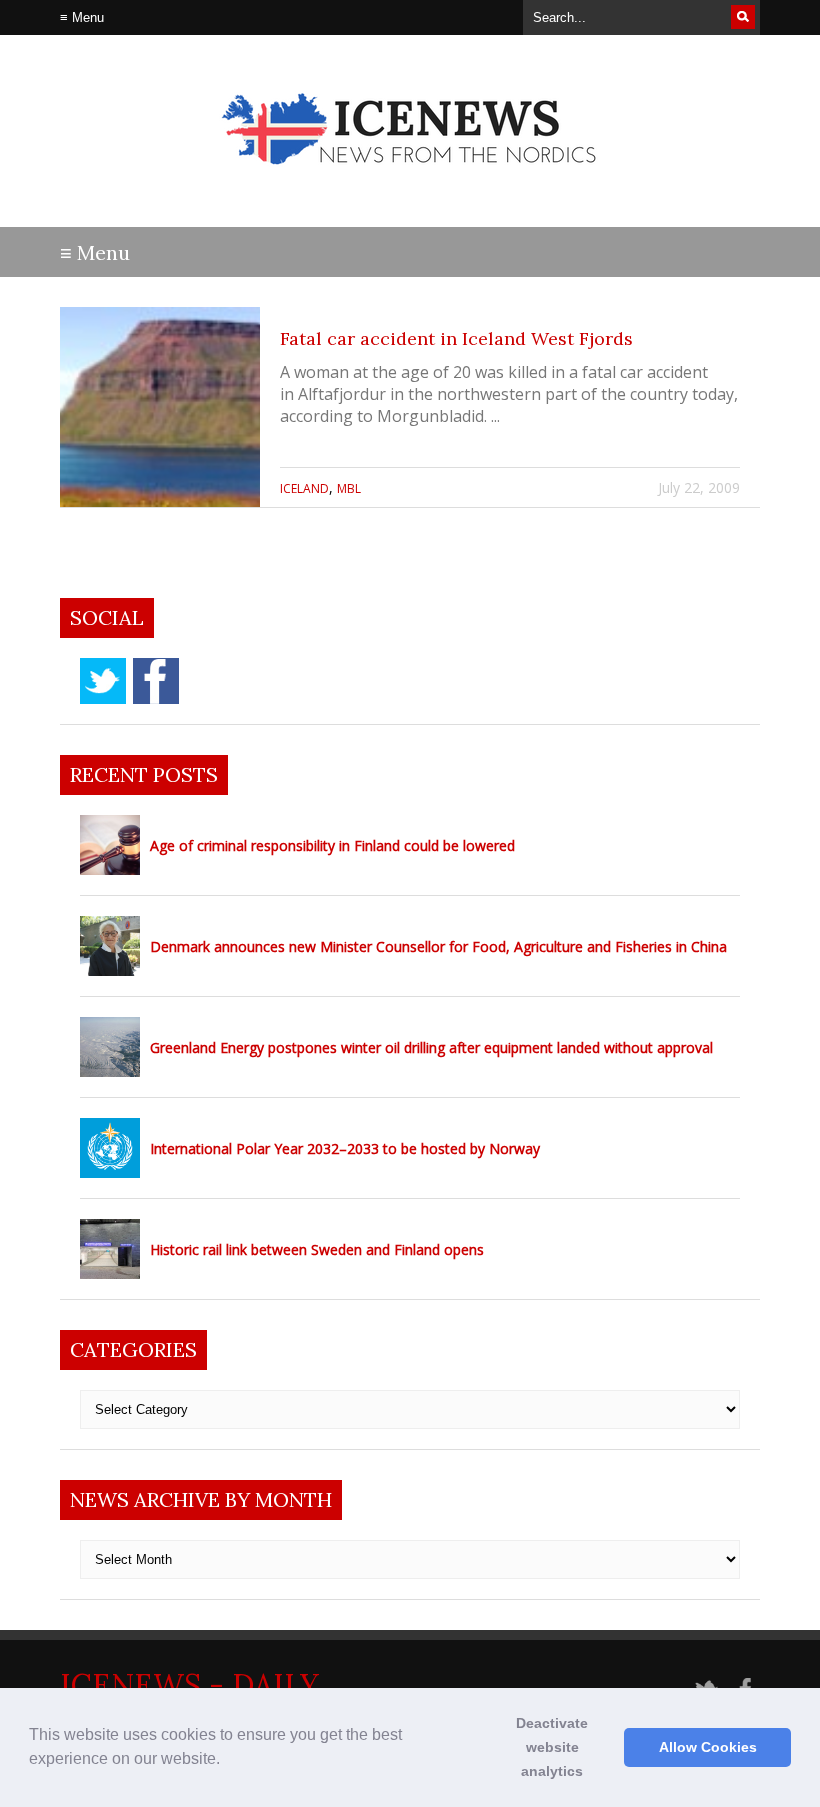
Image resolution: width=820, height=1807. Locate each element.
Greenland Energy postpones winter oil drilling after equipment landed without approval (431, 1047)
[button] (227, 1761)
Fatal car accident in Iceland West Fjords (456, 338)
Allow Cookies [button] (708, 1747)
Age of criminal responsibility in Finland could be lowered (332, 845)
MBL (349, 488)
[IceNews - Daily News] (410, 180)
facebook (156, 681)
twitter (103, 681)
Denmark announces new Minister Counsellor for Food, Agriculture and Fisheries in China (438, 946)
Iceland (304, 488)
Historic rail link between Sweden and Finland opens (317, 1249)
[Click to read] (160, 407)
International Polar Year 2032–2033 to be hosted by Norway (345, 1148)
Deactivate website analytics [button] (552, 1747)
